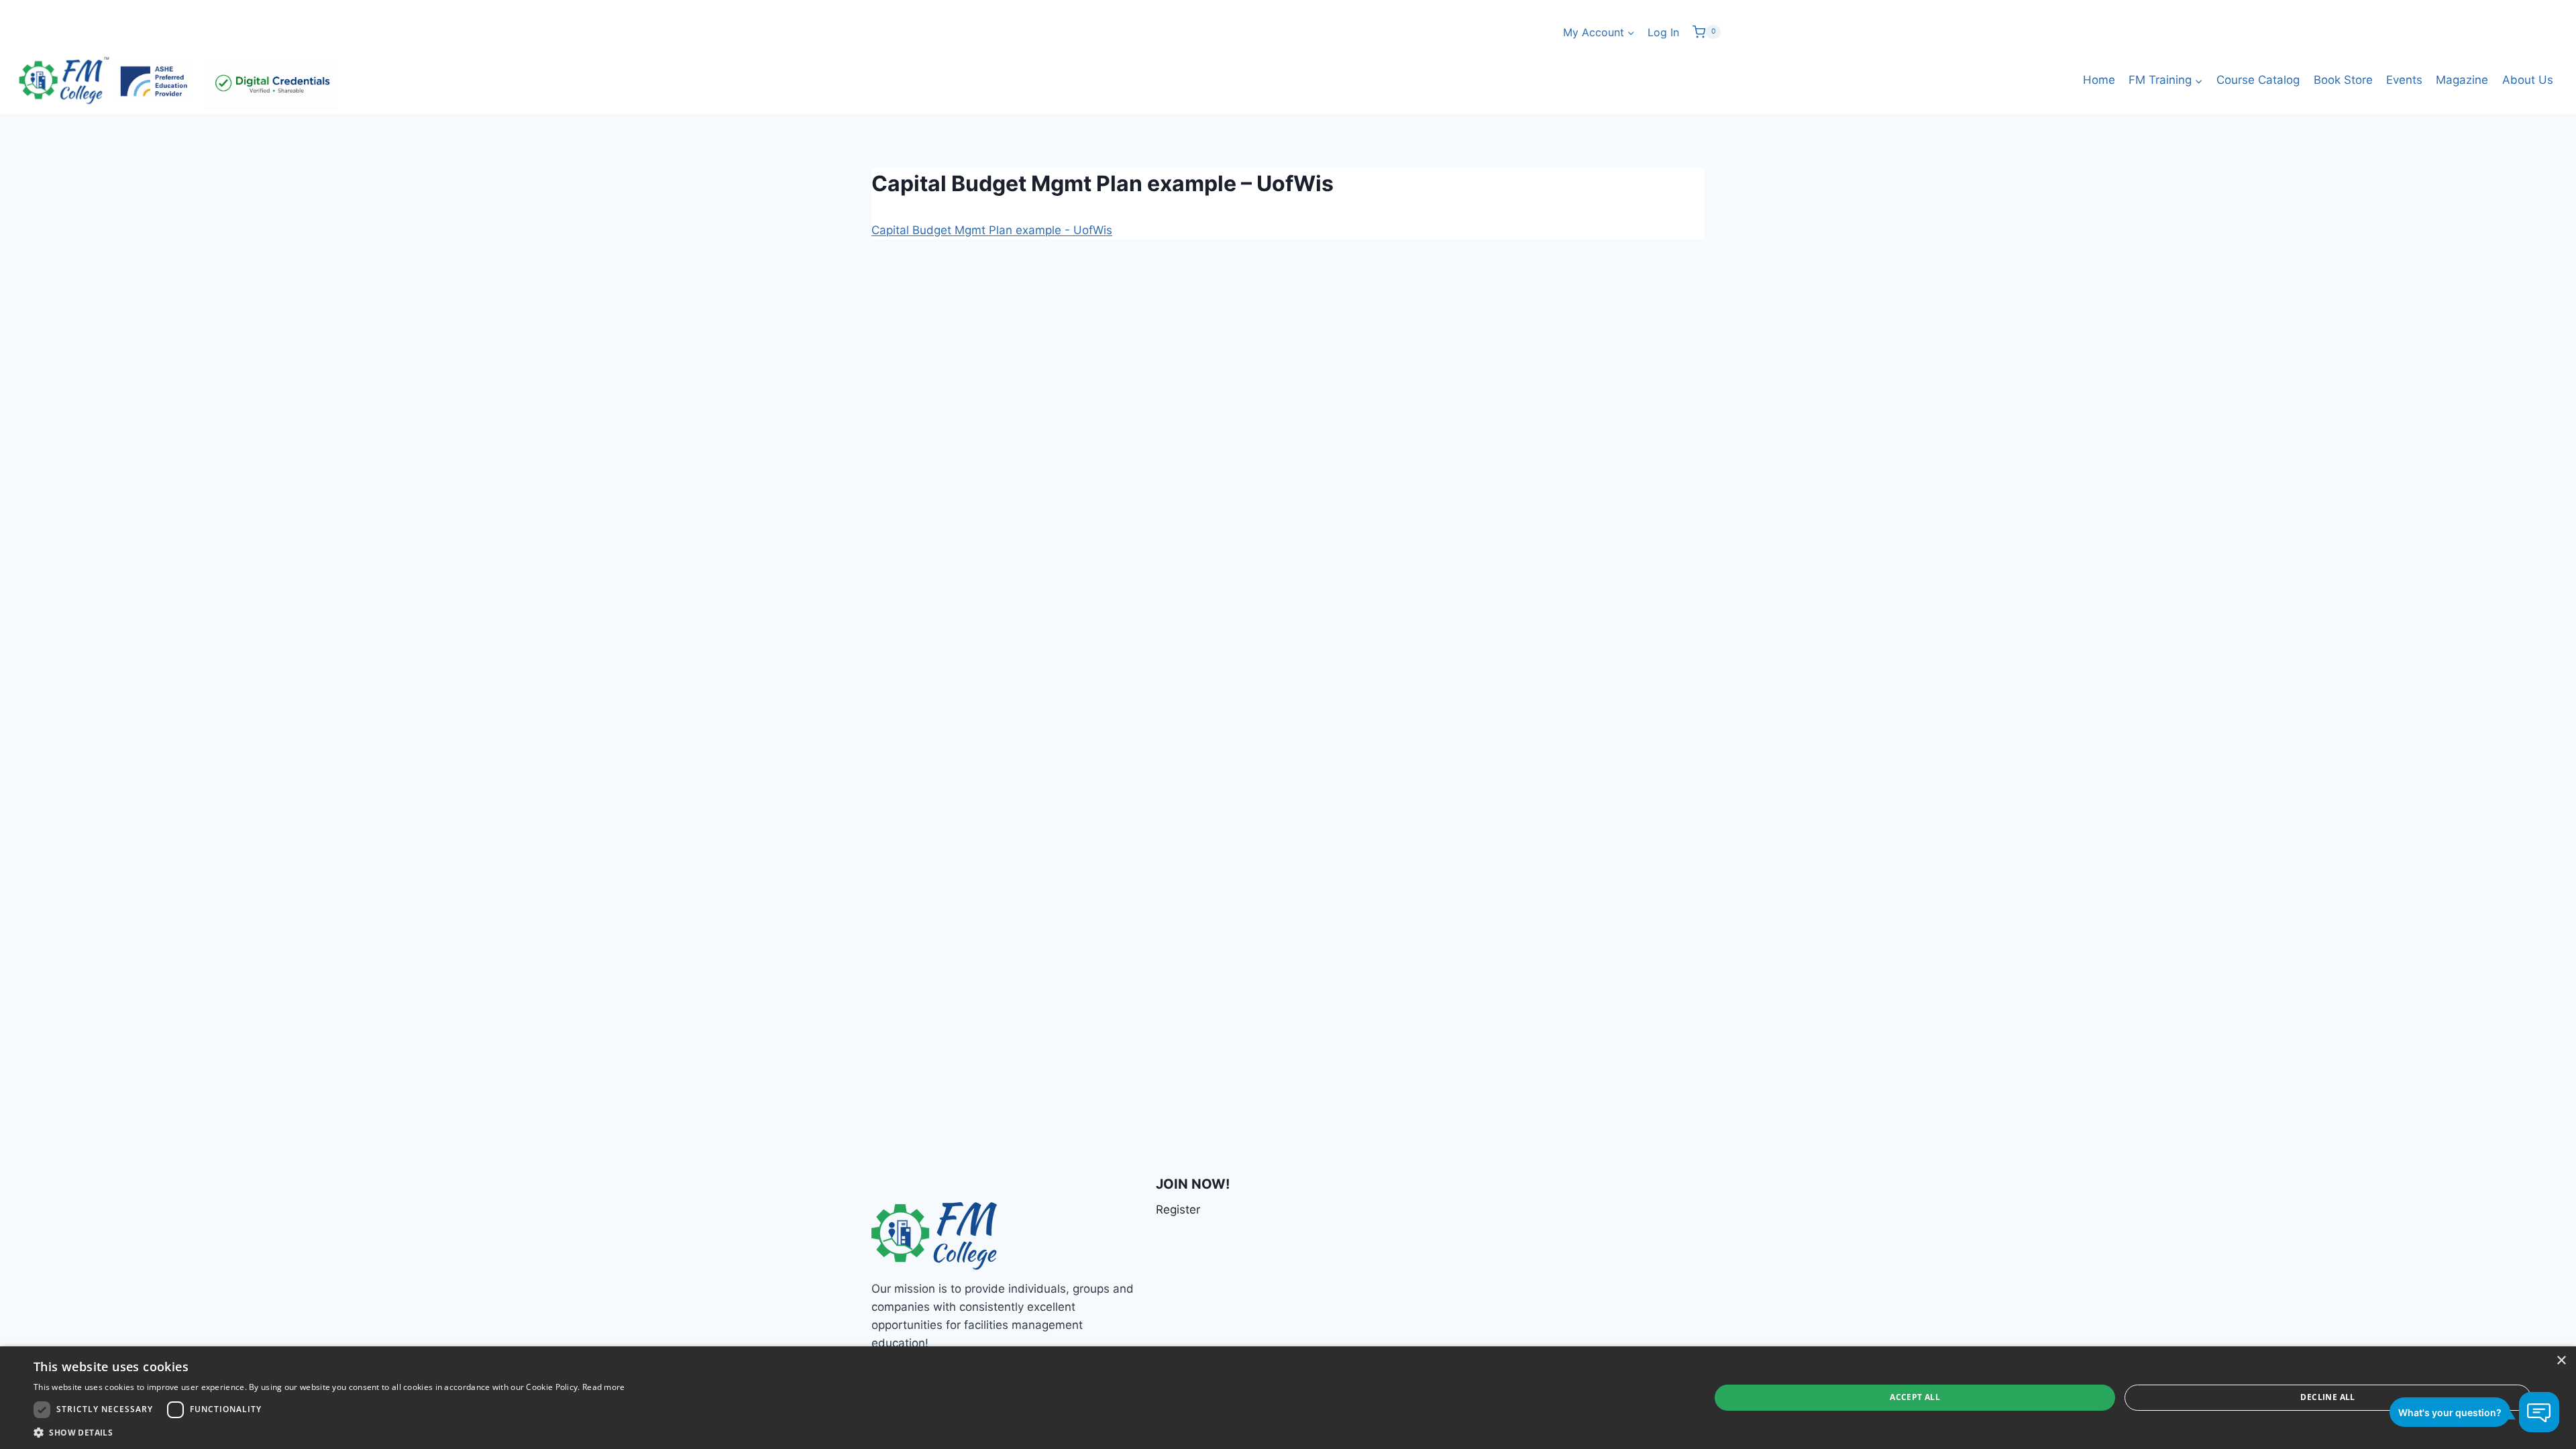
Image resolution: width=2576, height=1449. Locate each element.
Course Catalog (2258, 80)
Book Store (2343, 80)
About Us (2528, 80)
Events (2404, 80)
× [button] (2561, 1361)
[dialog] (1288, 1398)
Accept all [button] (1915, 1397)
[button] (329, 1432)
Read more (604, 1387)
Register (1178, 1210)
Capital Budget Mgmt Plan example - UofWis (992, 230)
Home (2099, 80)
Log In (1663, 32)
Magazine (2462, 80)
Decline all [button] (2327, 1397)
